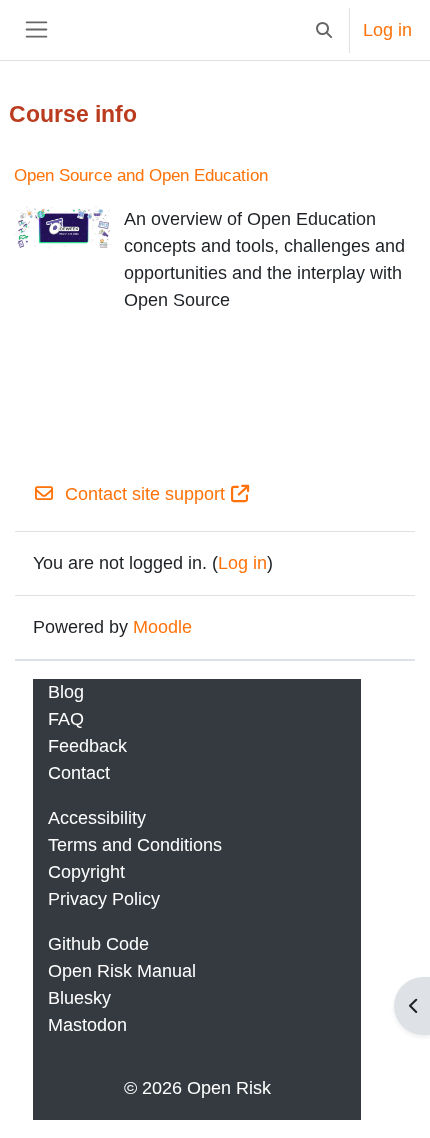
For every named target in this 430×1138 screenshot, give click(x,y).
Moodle (162, 627)
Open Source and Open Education (141, 175)
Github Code (98, 944)
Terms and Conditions (135, 845)
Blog (66, 692)
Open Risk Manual (122, 971)
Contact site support (145, 494)
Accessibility (97, 818)
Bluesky (79, 998)
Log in (387, 30)
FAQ (66, 719)
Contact (79, 773)
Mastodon (87, 1025)
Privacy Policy (104, 899)
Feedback (87, 746)
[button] (323, 30)
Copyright (86, 872)
